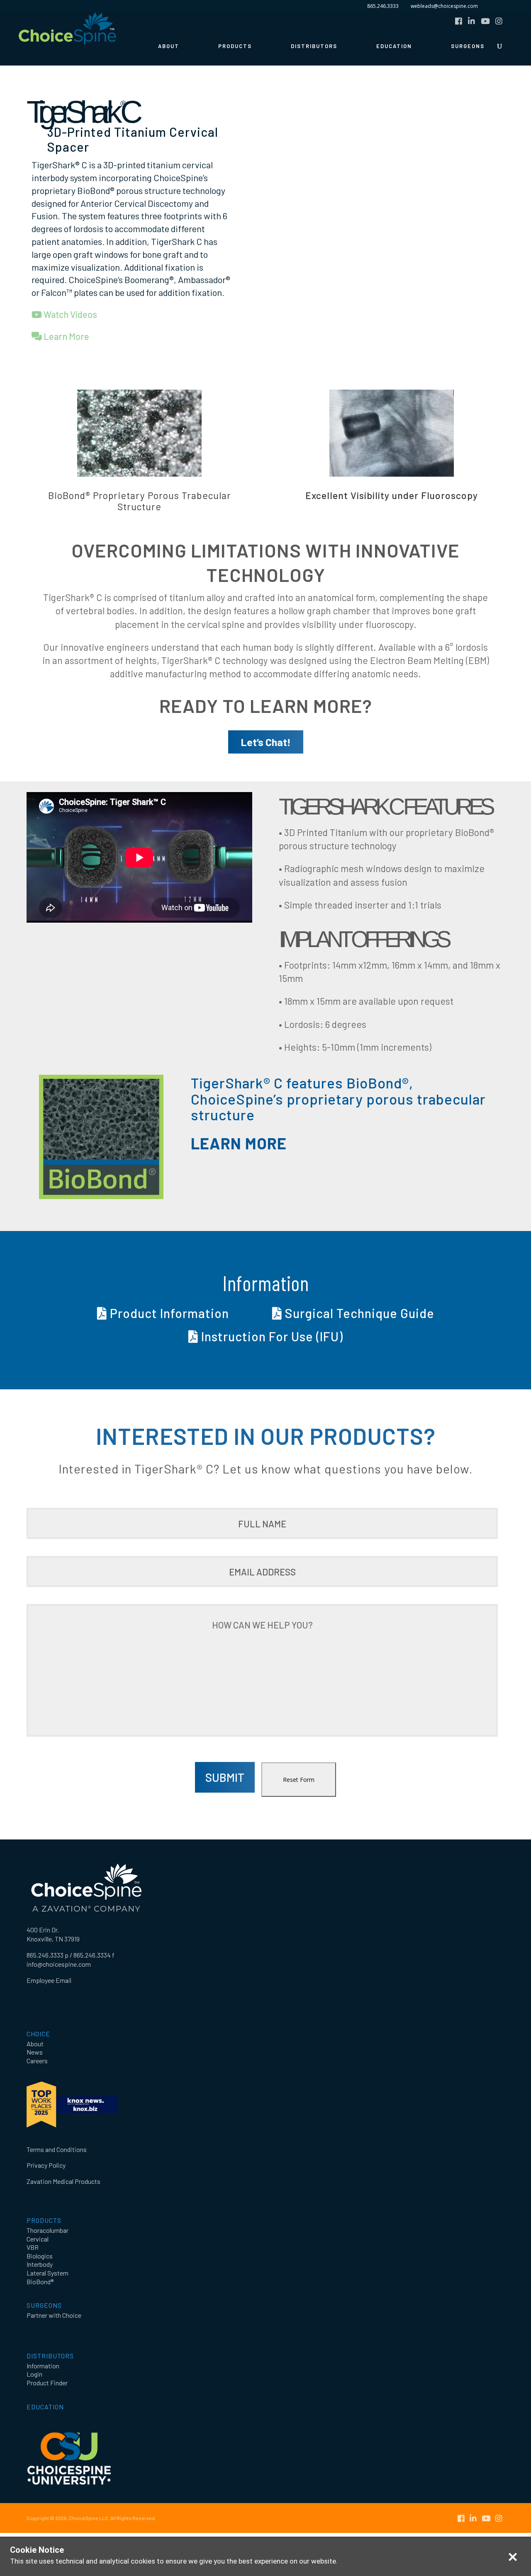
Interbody (40, 2264)
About (169, 46)
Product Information (168, 1313)
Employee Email (49, 1980)
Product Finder (47, 2383)
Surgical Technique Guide (358, 1313)
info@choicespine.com (59, 1964)
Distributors (314, 46)
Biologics (40, 2256)
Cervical (38, 2239)
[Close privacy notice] (513, 2557)
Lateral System (47, 2273)
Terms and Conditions (57, 2149)
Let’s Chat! (266, 742)
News (35, 2052)
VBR (33, 2247)
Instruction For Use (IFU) (271, 1336)
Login (34, 2374)
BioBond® (40, 2282)
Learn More (66, 336)
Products (235, 46)
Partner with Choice (54, 2315)
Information (43, 2366)
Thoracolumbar (47, 2230)
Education (394, 46)
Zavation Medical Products (63, 2181)
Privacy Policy (46, 2165)
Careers (37, 2061)
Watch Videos (69, 314)
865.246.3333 (383, 6)
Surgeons (468, 46)
